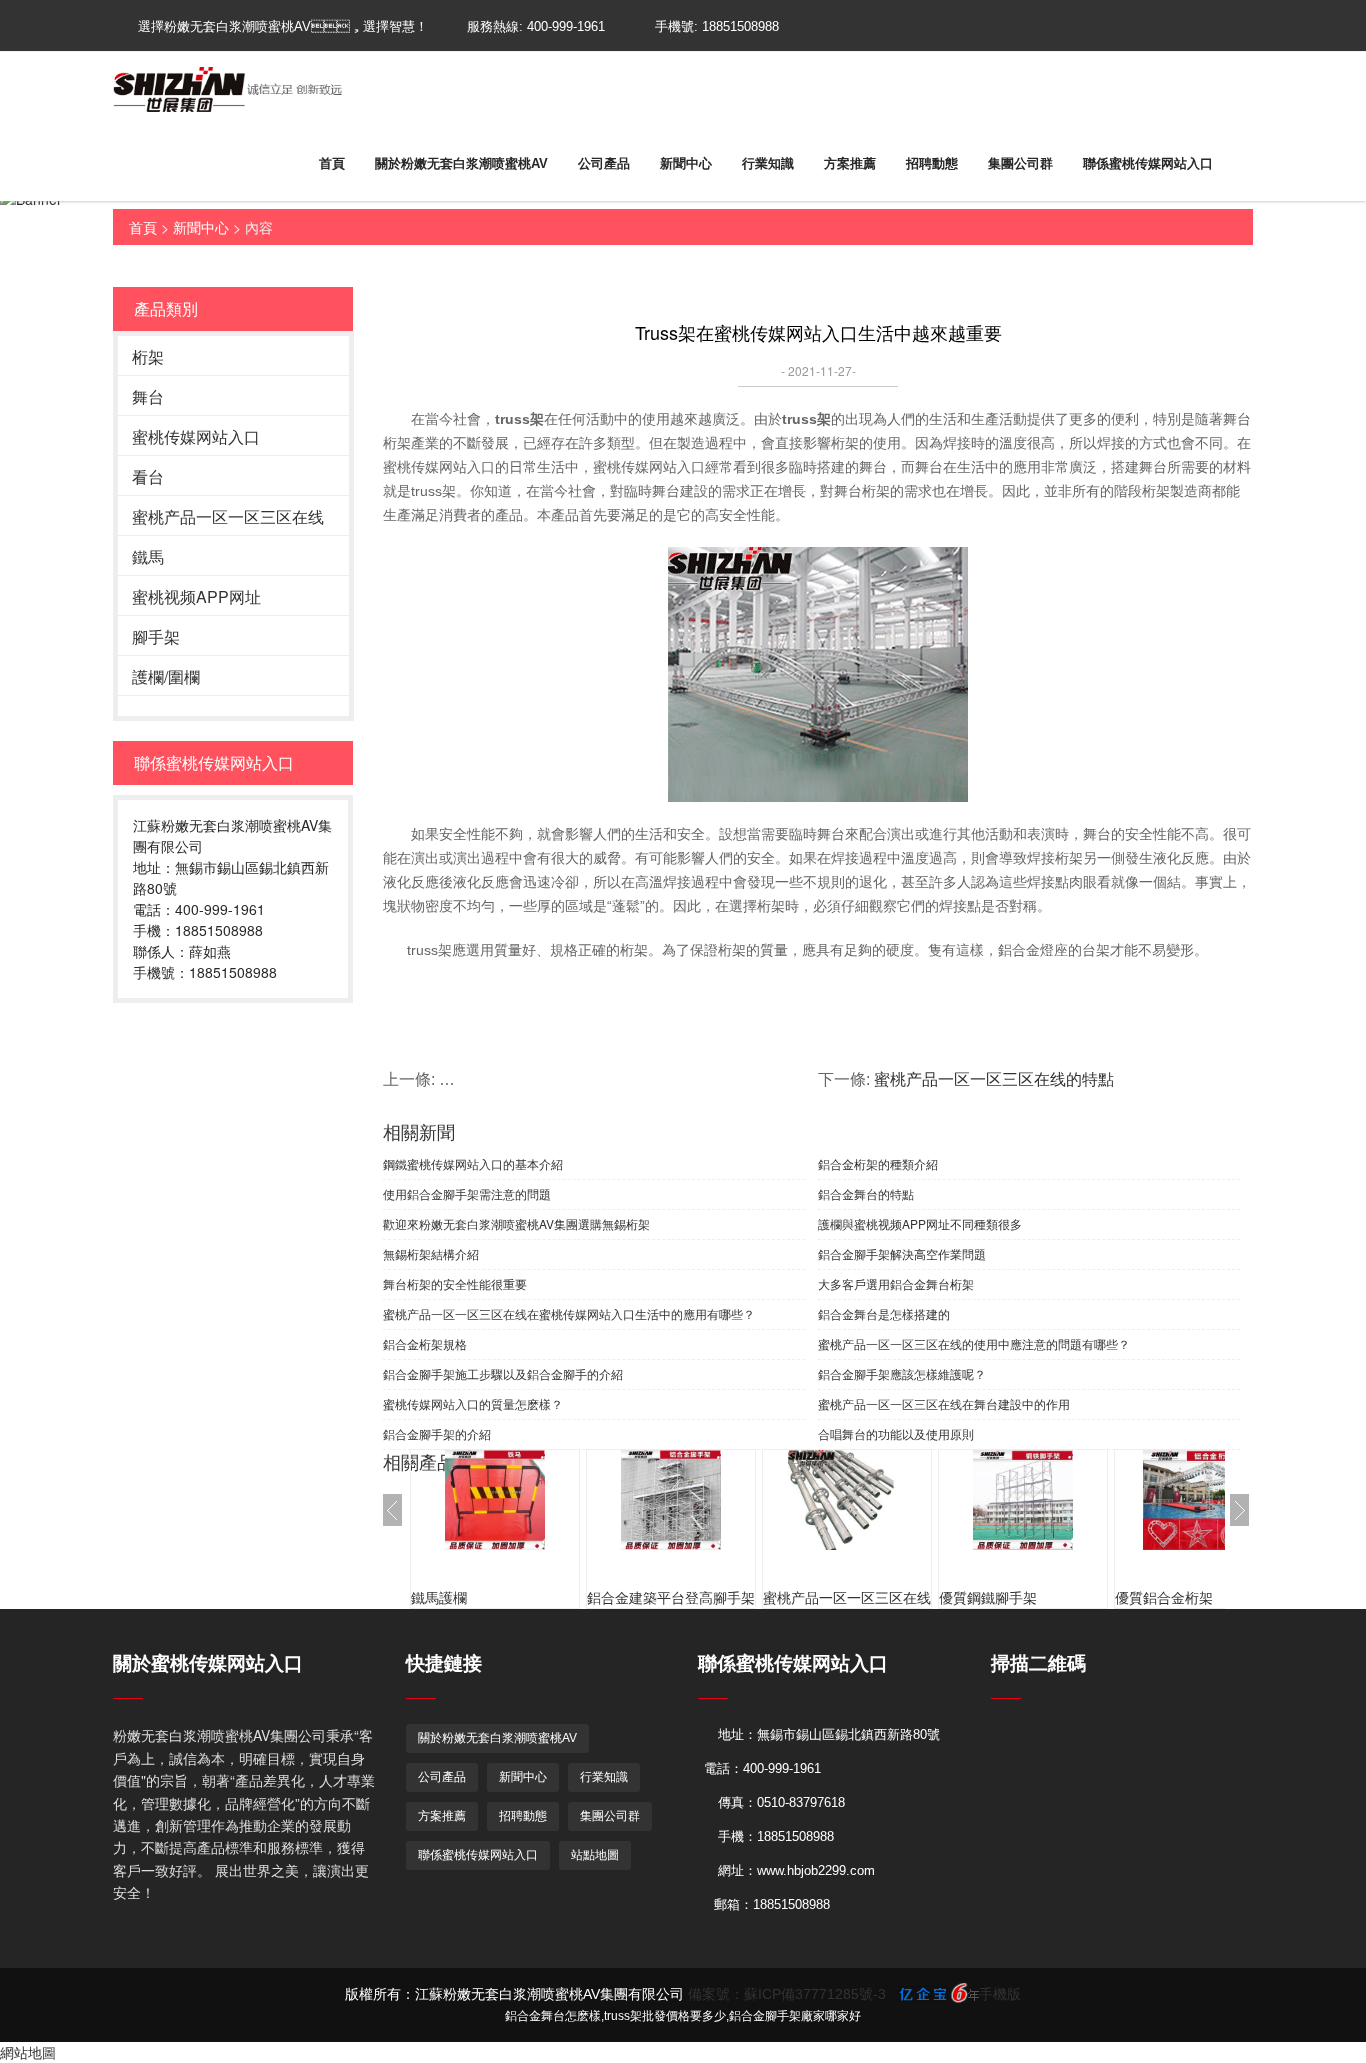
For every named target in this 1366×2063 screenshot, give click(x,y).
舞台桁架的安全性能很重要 (455, 1283)
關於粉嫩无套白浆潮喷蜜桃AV (461, 163)
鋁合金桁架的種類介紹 (878, 1163)
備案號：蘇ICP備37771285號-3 (787, 1994)
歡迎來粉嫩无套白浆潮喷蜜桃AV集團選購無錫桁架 (516, 1223)
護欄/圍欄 (166, 676)
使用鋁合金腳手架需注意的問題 (467, 1193)
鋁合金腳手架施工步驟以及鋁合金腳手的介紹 (503, 1373)
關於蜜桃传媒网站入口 (208, 1663)
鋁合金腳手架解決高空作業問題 (902, 1253)
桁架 (148, 356)
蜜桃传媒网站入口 (196, 436)
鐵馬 (148, 556)
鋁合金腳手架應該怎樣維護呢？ (902, 1373)
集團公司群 (1020, 163)
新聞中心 (686, 163)
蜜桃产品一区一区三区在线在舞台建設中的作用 (944, 1403)
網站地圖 (28, 2052)
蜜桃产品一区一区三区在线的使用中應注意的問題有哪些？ (974, 1343)
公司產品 (604, 163)
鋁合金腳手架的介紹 (437, 1433)
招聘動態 (932, 163)
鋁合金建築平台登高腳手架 (671, 1598)
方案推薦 (850, 163)
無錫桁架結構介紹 (431, 1253)
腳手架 (156, 636)
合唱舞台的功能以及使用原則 (896, 1433)
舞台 (148, 396)
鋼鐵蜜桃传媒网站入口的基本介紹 (473, 1163)
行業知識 (768, 163)
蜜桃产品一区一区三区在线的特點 (994, 1079)
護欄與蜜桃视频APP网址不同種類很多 (920, 1223)
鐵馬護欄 (439, 1598)
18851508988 (740, 26)
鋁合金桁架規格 (425, 1343)
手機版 (1000, 1994)
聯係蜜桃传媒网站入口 (1148, 163)
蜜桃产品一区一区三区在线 (228, 516)
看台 (148, 476)
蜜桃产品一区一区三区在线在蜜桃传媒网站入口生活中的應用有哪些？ (569, 1313)
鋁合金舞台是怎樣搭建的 (884, 1313)
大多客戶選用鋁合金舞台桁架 (896, 1283)
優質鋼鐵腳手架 (988, 1598)
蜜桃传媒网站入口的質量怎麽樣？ (473, 1403)
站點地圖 (595, 1855)
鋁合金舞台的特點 (866, 1193)
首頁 (332, 163)
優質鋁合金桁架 (1164, 1598)
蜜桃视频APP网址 (196, 596)
